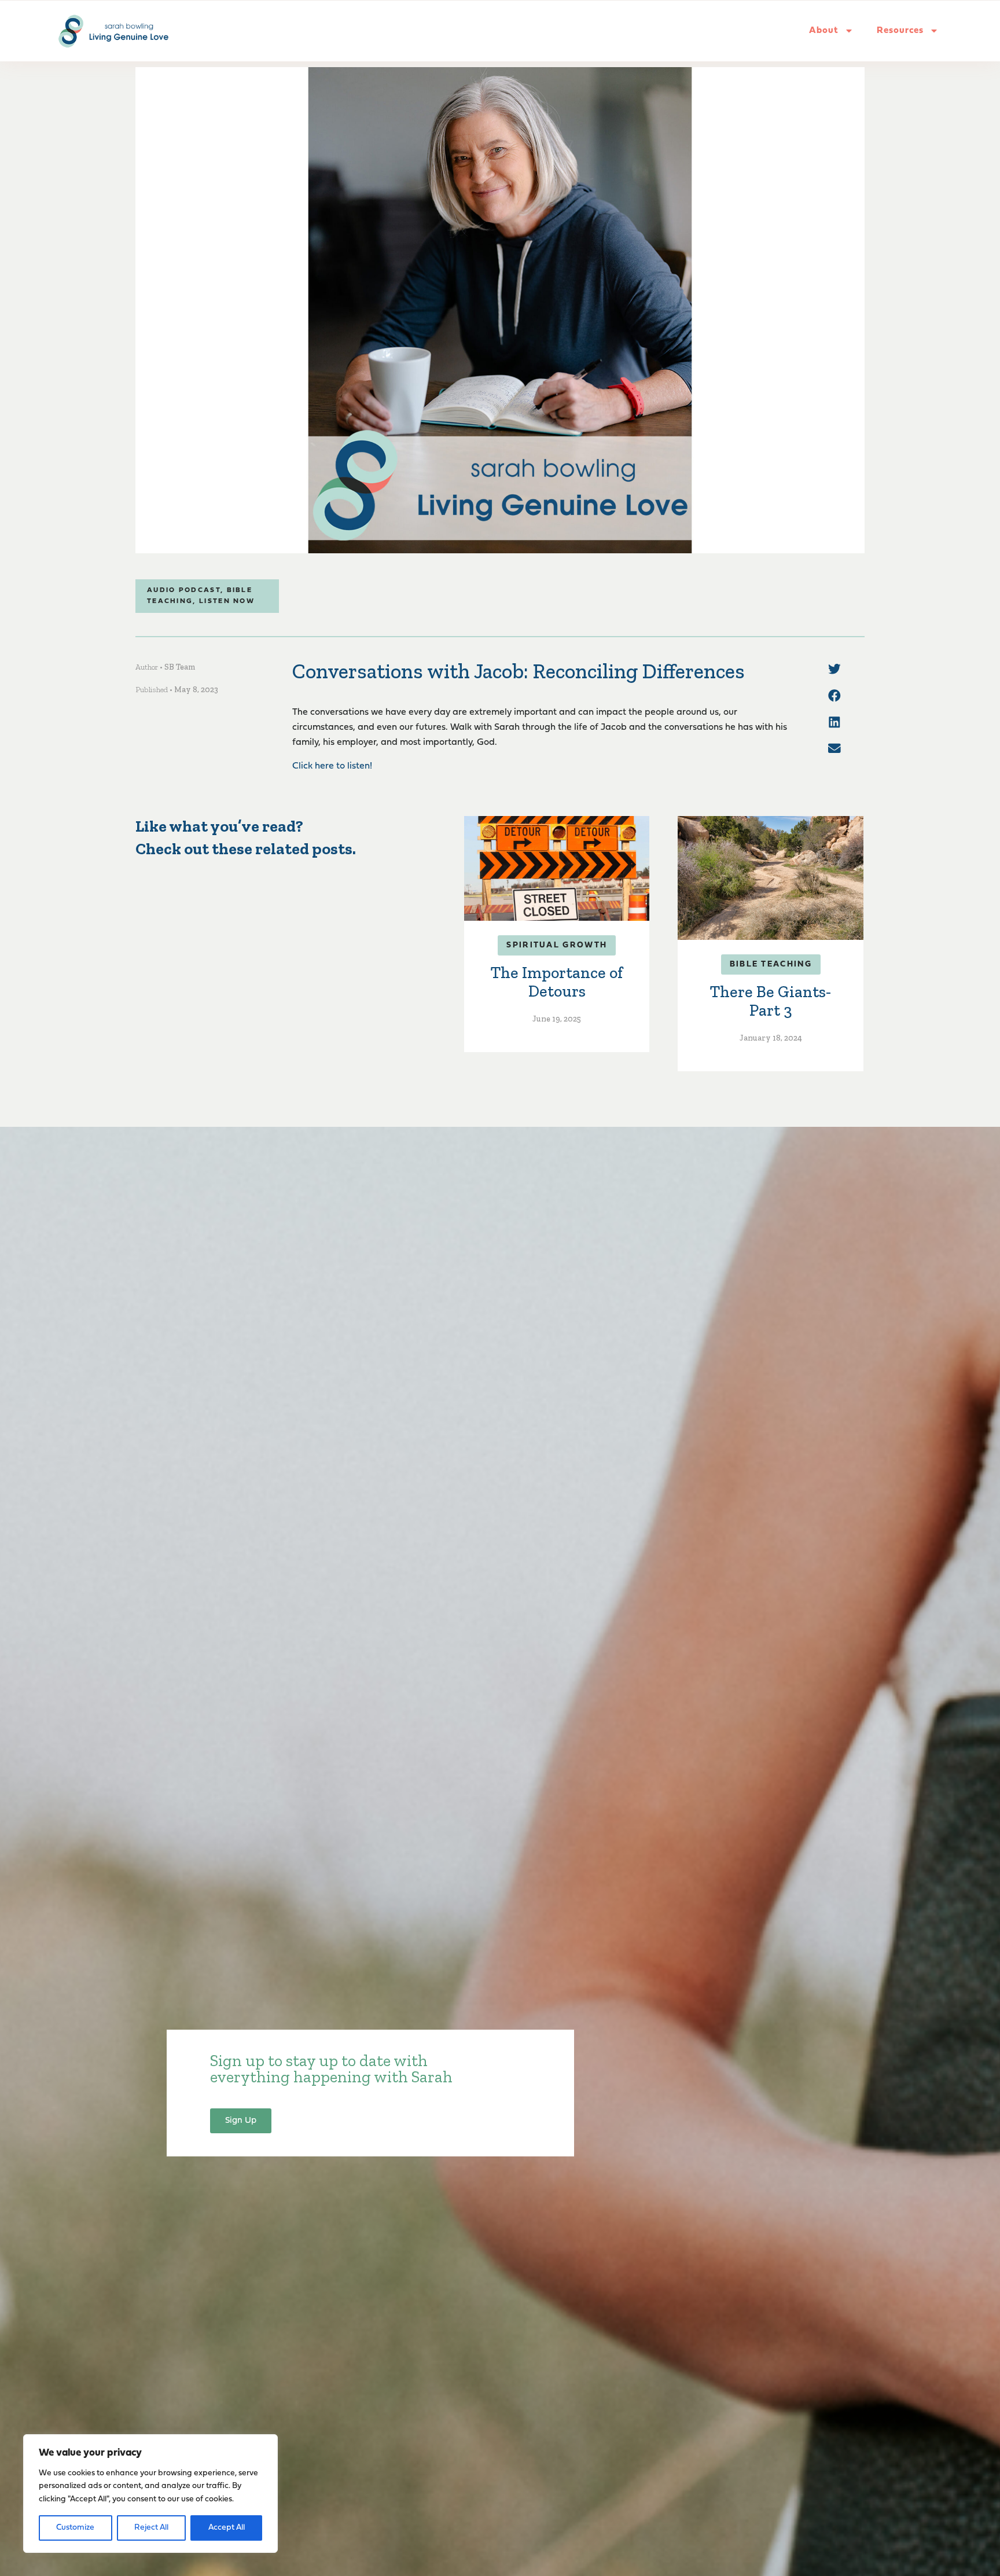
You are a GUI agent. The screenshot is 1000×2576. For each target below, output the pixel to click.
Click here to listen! (332, 766)
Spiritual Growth (557, 945)
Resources (900, 31)
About (824, 31)
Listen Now (227, 601)
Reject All (151, 2528)
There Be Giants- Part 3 (771, 1001)
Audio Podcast (184, 590)
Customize (75, 2528)
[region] (150, 2494)
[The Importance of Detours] (557, 868)
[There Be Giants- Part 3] (770, 878)
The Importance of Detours (557, 982)
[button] (834, 669)
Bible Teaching (771, 964)
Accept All (227, 2528)
